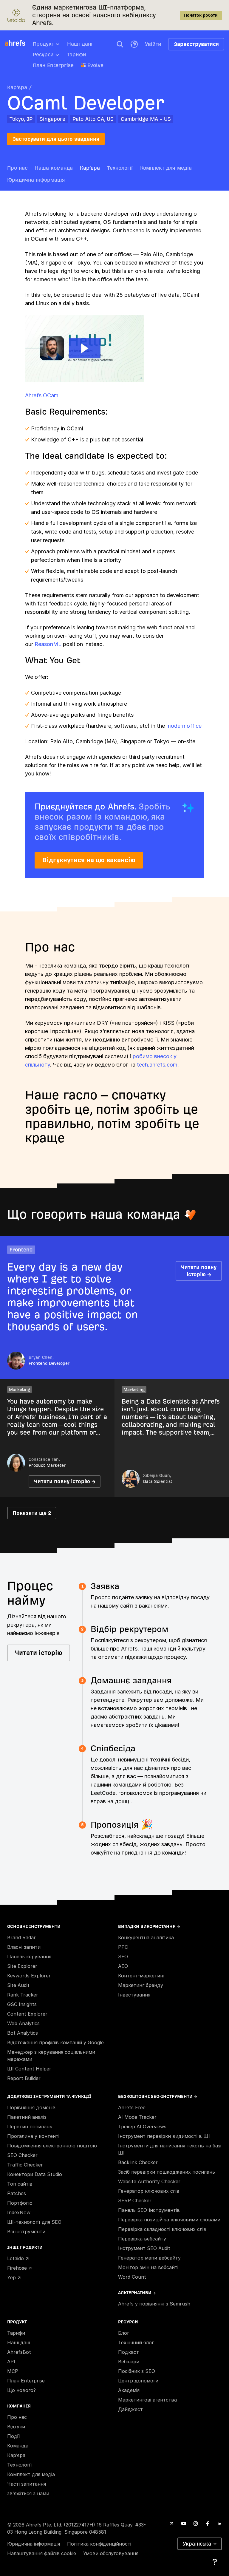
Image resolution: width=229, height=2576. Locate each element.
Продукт (43, 44)
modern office (184, 726)
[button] (120, 44)
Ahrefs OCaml (42, 395)
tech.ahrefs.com (157, 1065)
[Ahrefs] (19, 43)
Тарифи (76, 54)
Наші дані (80, 44)
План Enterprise (53, 65)
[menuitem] (50, 46)
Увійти (153, 44)
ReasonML (48, 644)
